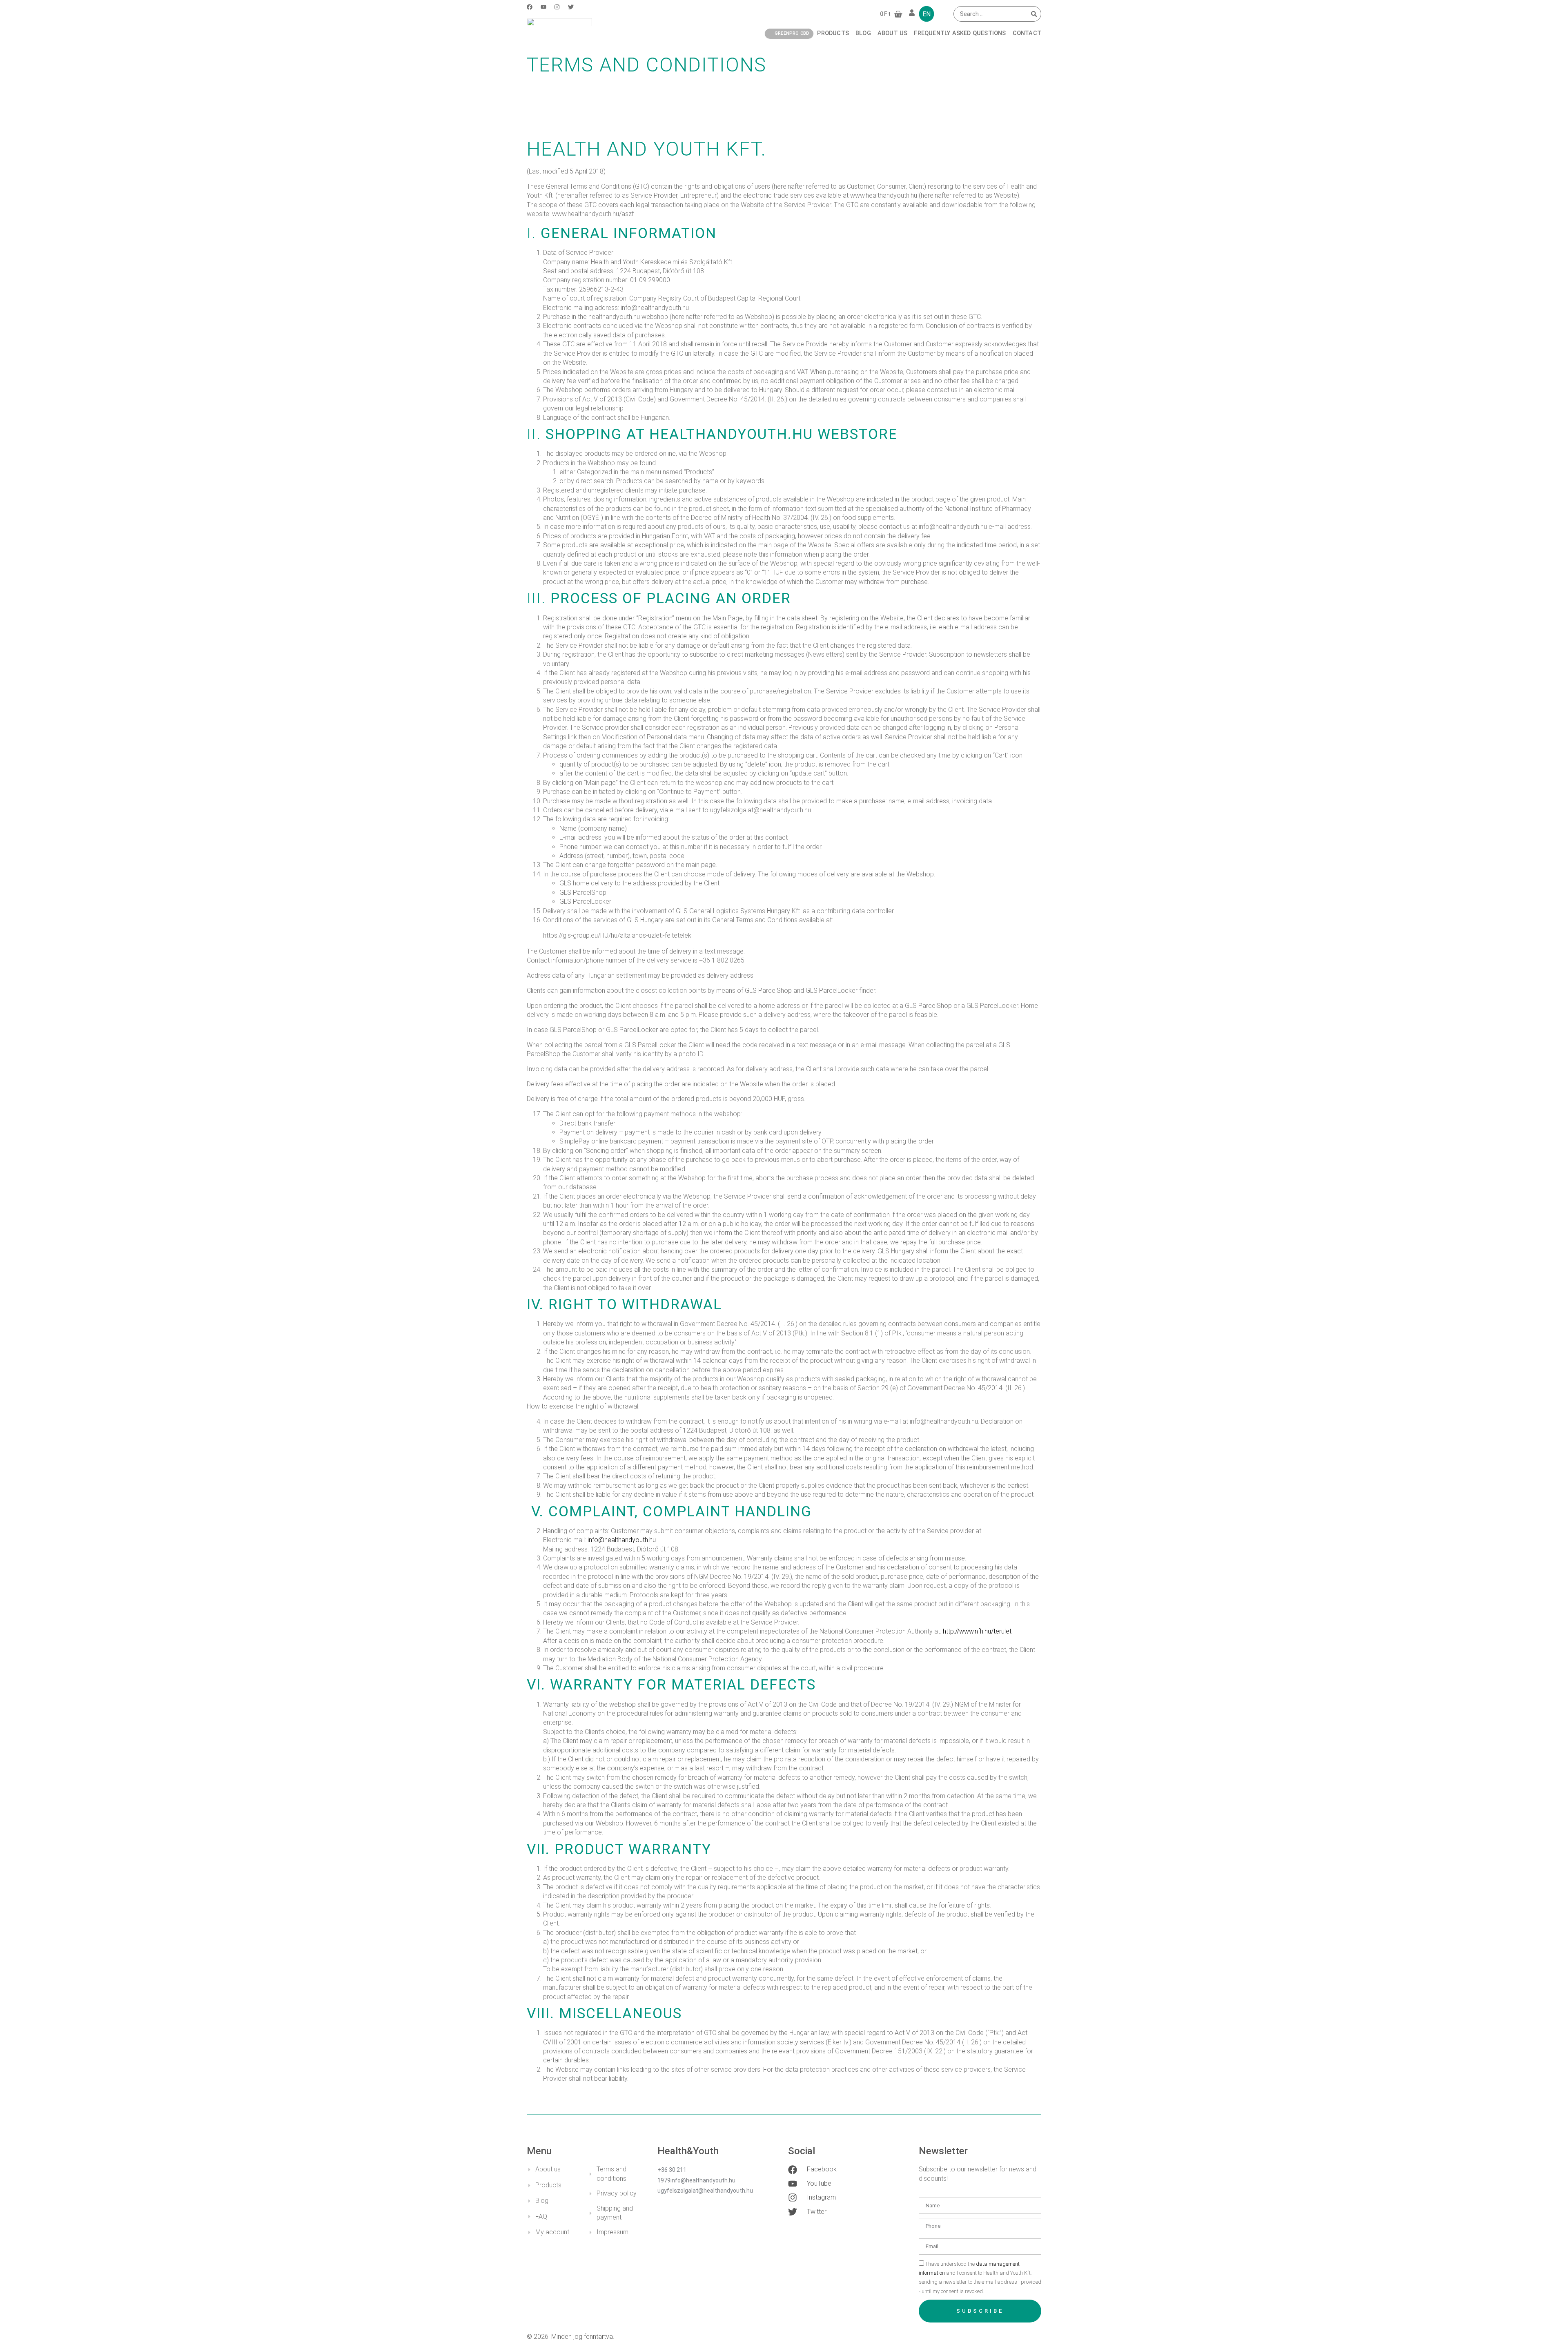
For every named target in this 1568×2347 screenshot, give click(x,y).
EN (927, 14)
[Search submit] (1034, 14)
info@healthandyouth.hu (622, 1540)
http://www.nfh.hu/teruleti (978, 1631)
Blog (863, 33)
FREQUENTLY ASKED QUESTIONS (960, 33)
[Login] (913, 14)
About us (893, 33)
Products (833, 33)
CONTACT (1027, 33)
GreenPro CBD (792, 33)
